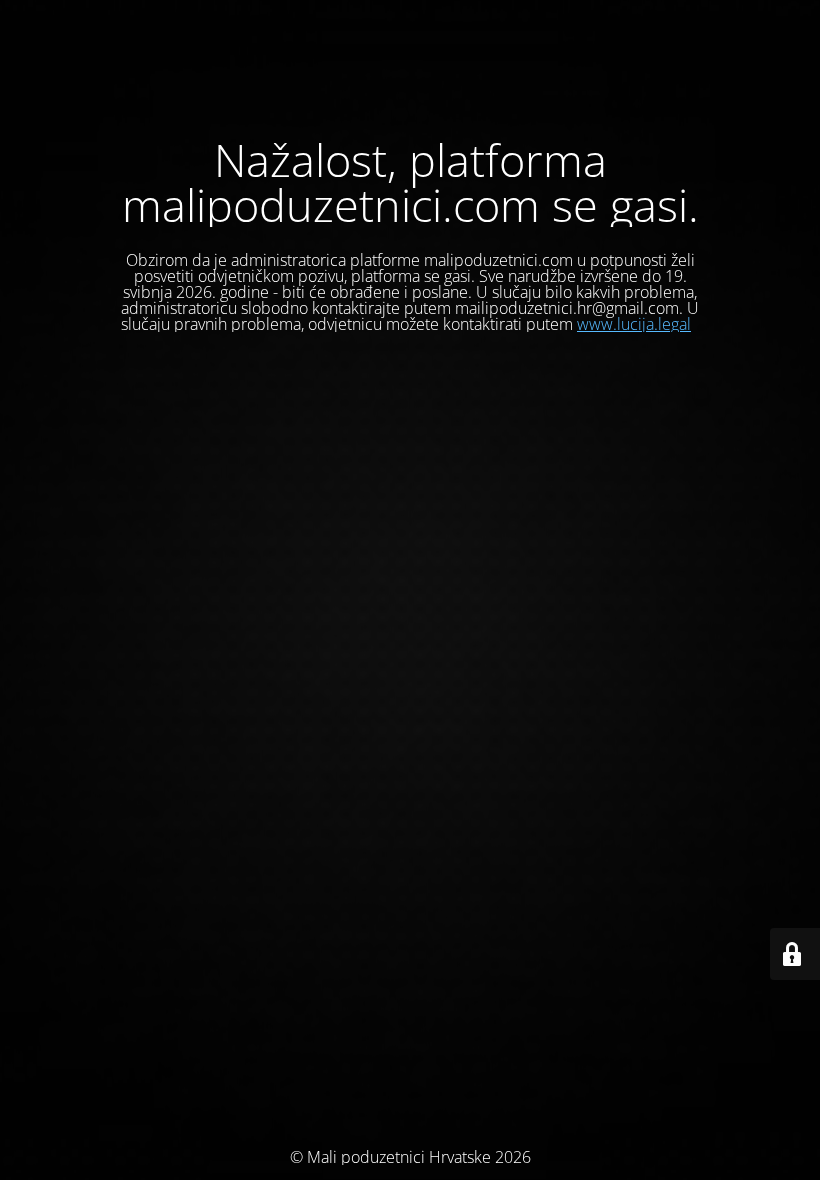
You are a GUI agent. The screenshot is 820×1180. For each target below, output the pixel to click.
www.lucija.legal (634, 324)
